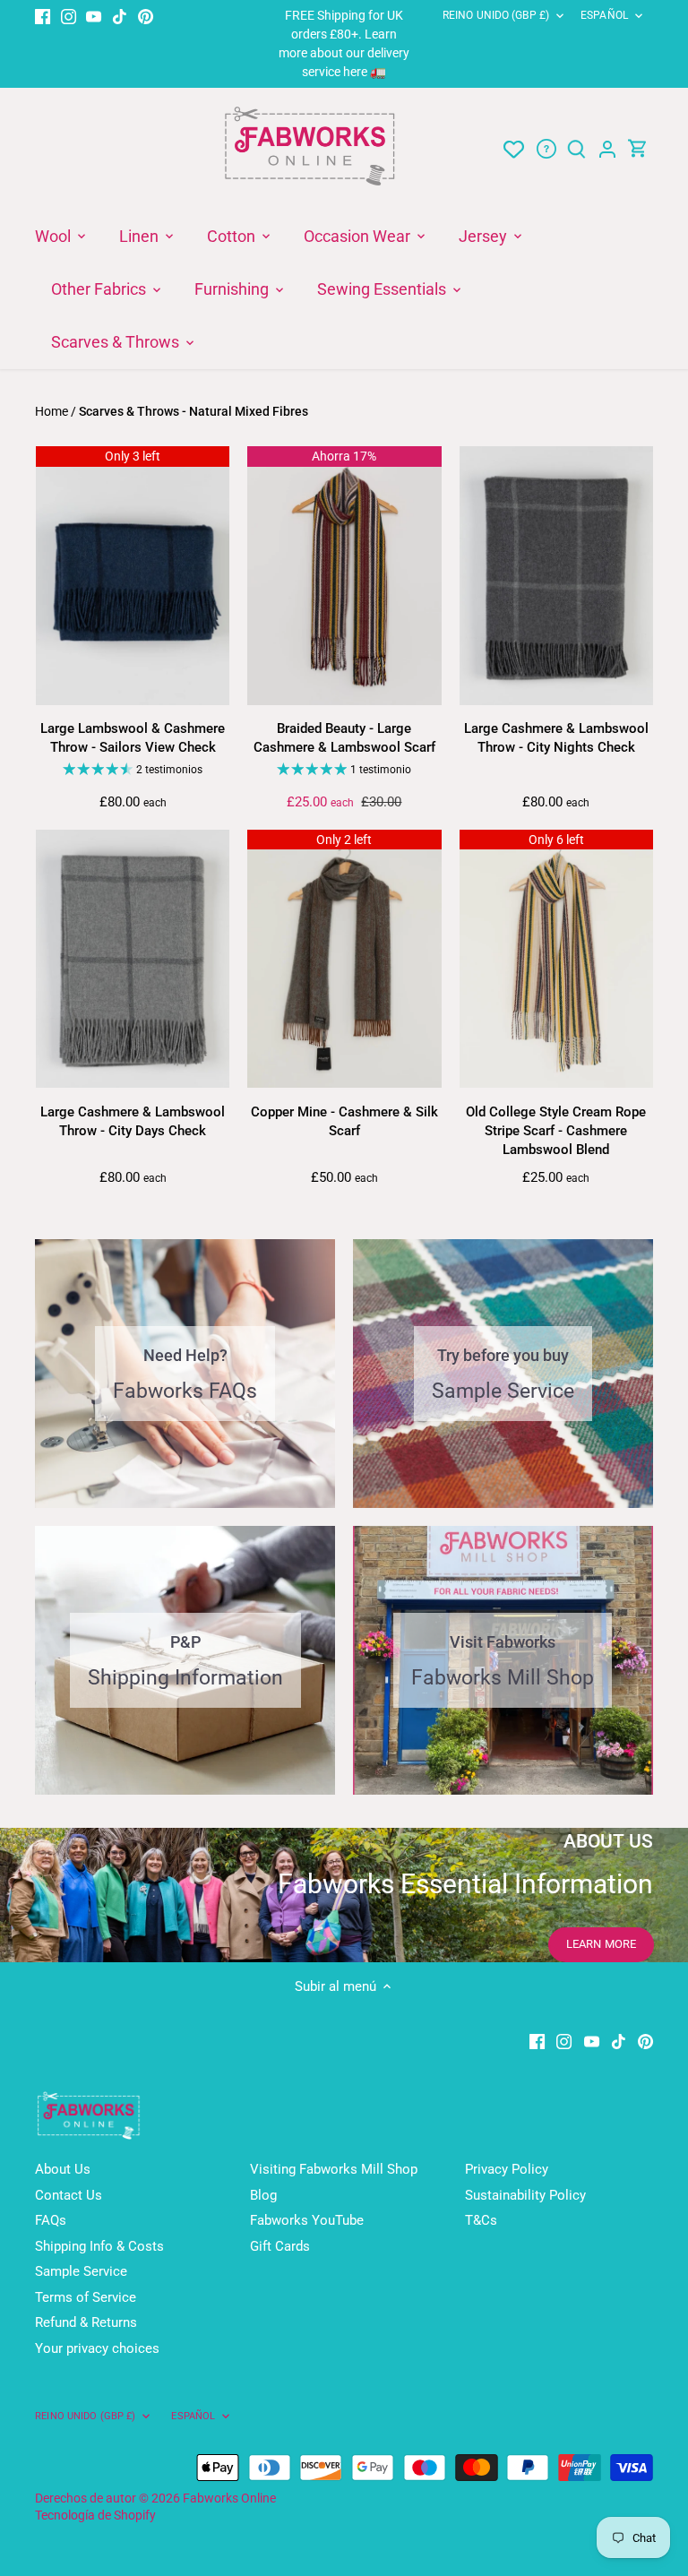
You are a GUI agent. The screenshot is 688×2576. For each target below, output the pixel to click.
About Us (63, 2169)
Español (604, 15)
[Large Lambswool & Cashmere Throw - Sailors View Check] (133, 575)
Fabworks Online (229, 2498)
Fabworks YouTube (307, 2220)
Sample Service (81, 2271)
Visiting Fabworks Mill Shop (334, 2169)
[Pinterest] (146, 16)
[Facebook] (43, 16)
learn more (601, 1944)
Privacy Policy (507, 2169)
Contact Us (69, 2195)
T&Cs (481, 2220)
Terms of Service (86, 2297)
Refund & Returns (86, 2322)
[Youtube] (94, 16)
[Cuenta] (607, 149)
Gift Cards (280, 2246)
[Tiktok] (120, 16)
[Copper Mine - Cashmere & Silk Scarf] (344, 959)
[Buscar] (577, 149)
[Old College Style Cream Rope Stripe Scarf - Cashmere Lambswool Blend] (556, 959)
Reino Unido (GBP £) (496, 15)
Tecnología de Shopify (95, 2515)
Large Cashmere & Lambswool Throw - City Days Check (133, 1121)
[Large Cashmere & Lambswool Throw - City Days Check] (133, 959)
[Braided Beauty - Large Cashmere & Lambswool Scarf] (344, 575)
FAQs (51, 2220)
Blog (263, 2195)
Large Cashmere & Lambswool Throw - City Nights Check (556, 738)
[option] (344, 1895)
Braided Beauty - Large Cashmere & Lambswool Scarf (344, 738)
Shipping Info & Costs (99, 2246)
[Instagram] (69, 16)
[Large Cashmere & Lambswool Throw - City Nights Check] (556, 575)
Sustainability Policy (525, 2195)
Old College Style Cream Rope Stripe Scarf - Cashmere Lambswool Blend (556, 1131)
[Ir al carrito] (638, 149)
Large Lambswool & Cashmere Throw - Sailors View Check (133, 738)
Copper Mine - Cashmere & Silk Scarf (344, 1121)
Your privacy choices (97, 2348)
